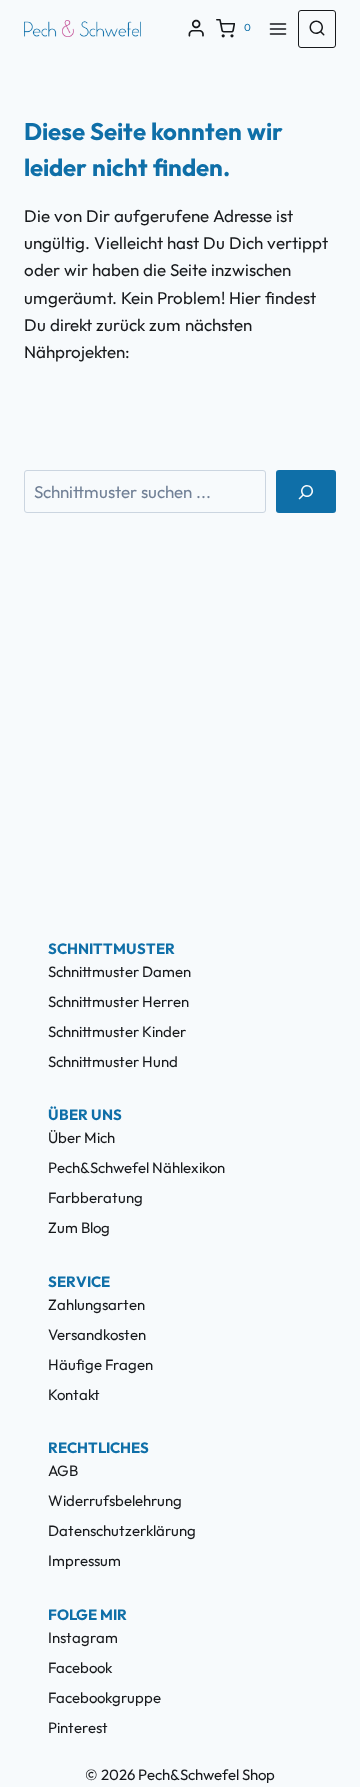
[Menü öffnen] (278, 28)
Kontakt (74, 1394)
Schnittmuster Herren (118, 1001)
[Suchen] (306, 491)
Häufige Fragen (100, 1364)
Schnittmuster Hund (113, 1061)
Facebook (80, 1667)
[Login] (196, 28)
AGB (63, 1470)
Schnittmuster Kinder (117, 1031)
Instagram (83, 1637)
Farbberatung (95, 1197)
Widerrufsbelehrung (115, 1500)
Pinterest (78, 1727)
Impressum (84, 1560)
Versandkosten (97, 1334)
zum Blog (79, 1227)
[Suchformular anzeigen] (317, 29)
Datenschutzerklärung (122, 1530)
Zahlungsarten (96, 1304)
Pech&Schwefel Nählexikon (136, 1167)
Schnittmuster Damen (119, 971)
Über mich (81, 1137)
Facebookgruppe (104, 1697)
